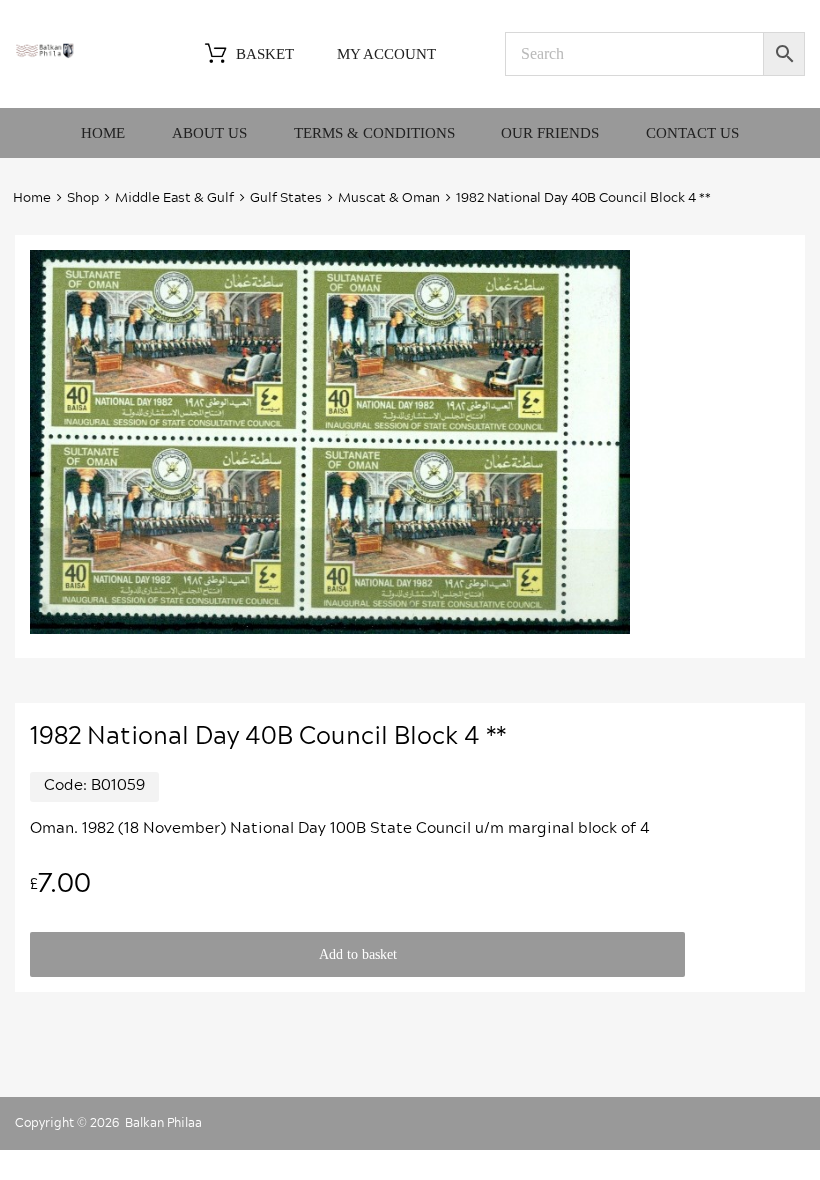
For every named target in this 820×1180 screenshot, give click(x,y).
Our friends (550, 133)
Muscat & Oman (389, 198)
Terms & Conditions (374, 133)
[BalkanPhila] (45, 54)
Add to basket (358, 954)
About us (209, 133)
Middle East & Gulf (174, 198)
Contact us (692, 133)
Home (103, 133)
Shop (83, 198)
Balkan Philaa (163, 1123)
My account (386, 54)
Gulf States (286, 198)
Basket (265, 54)
